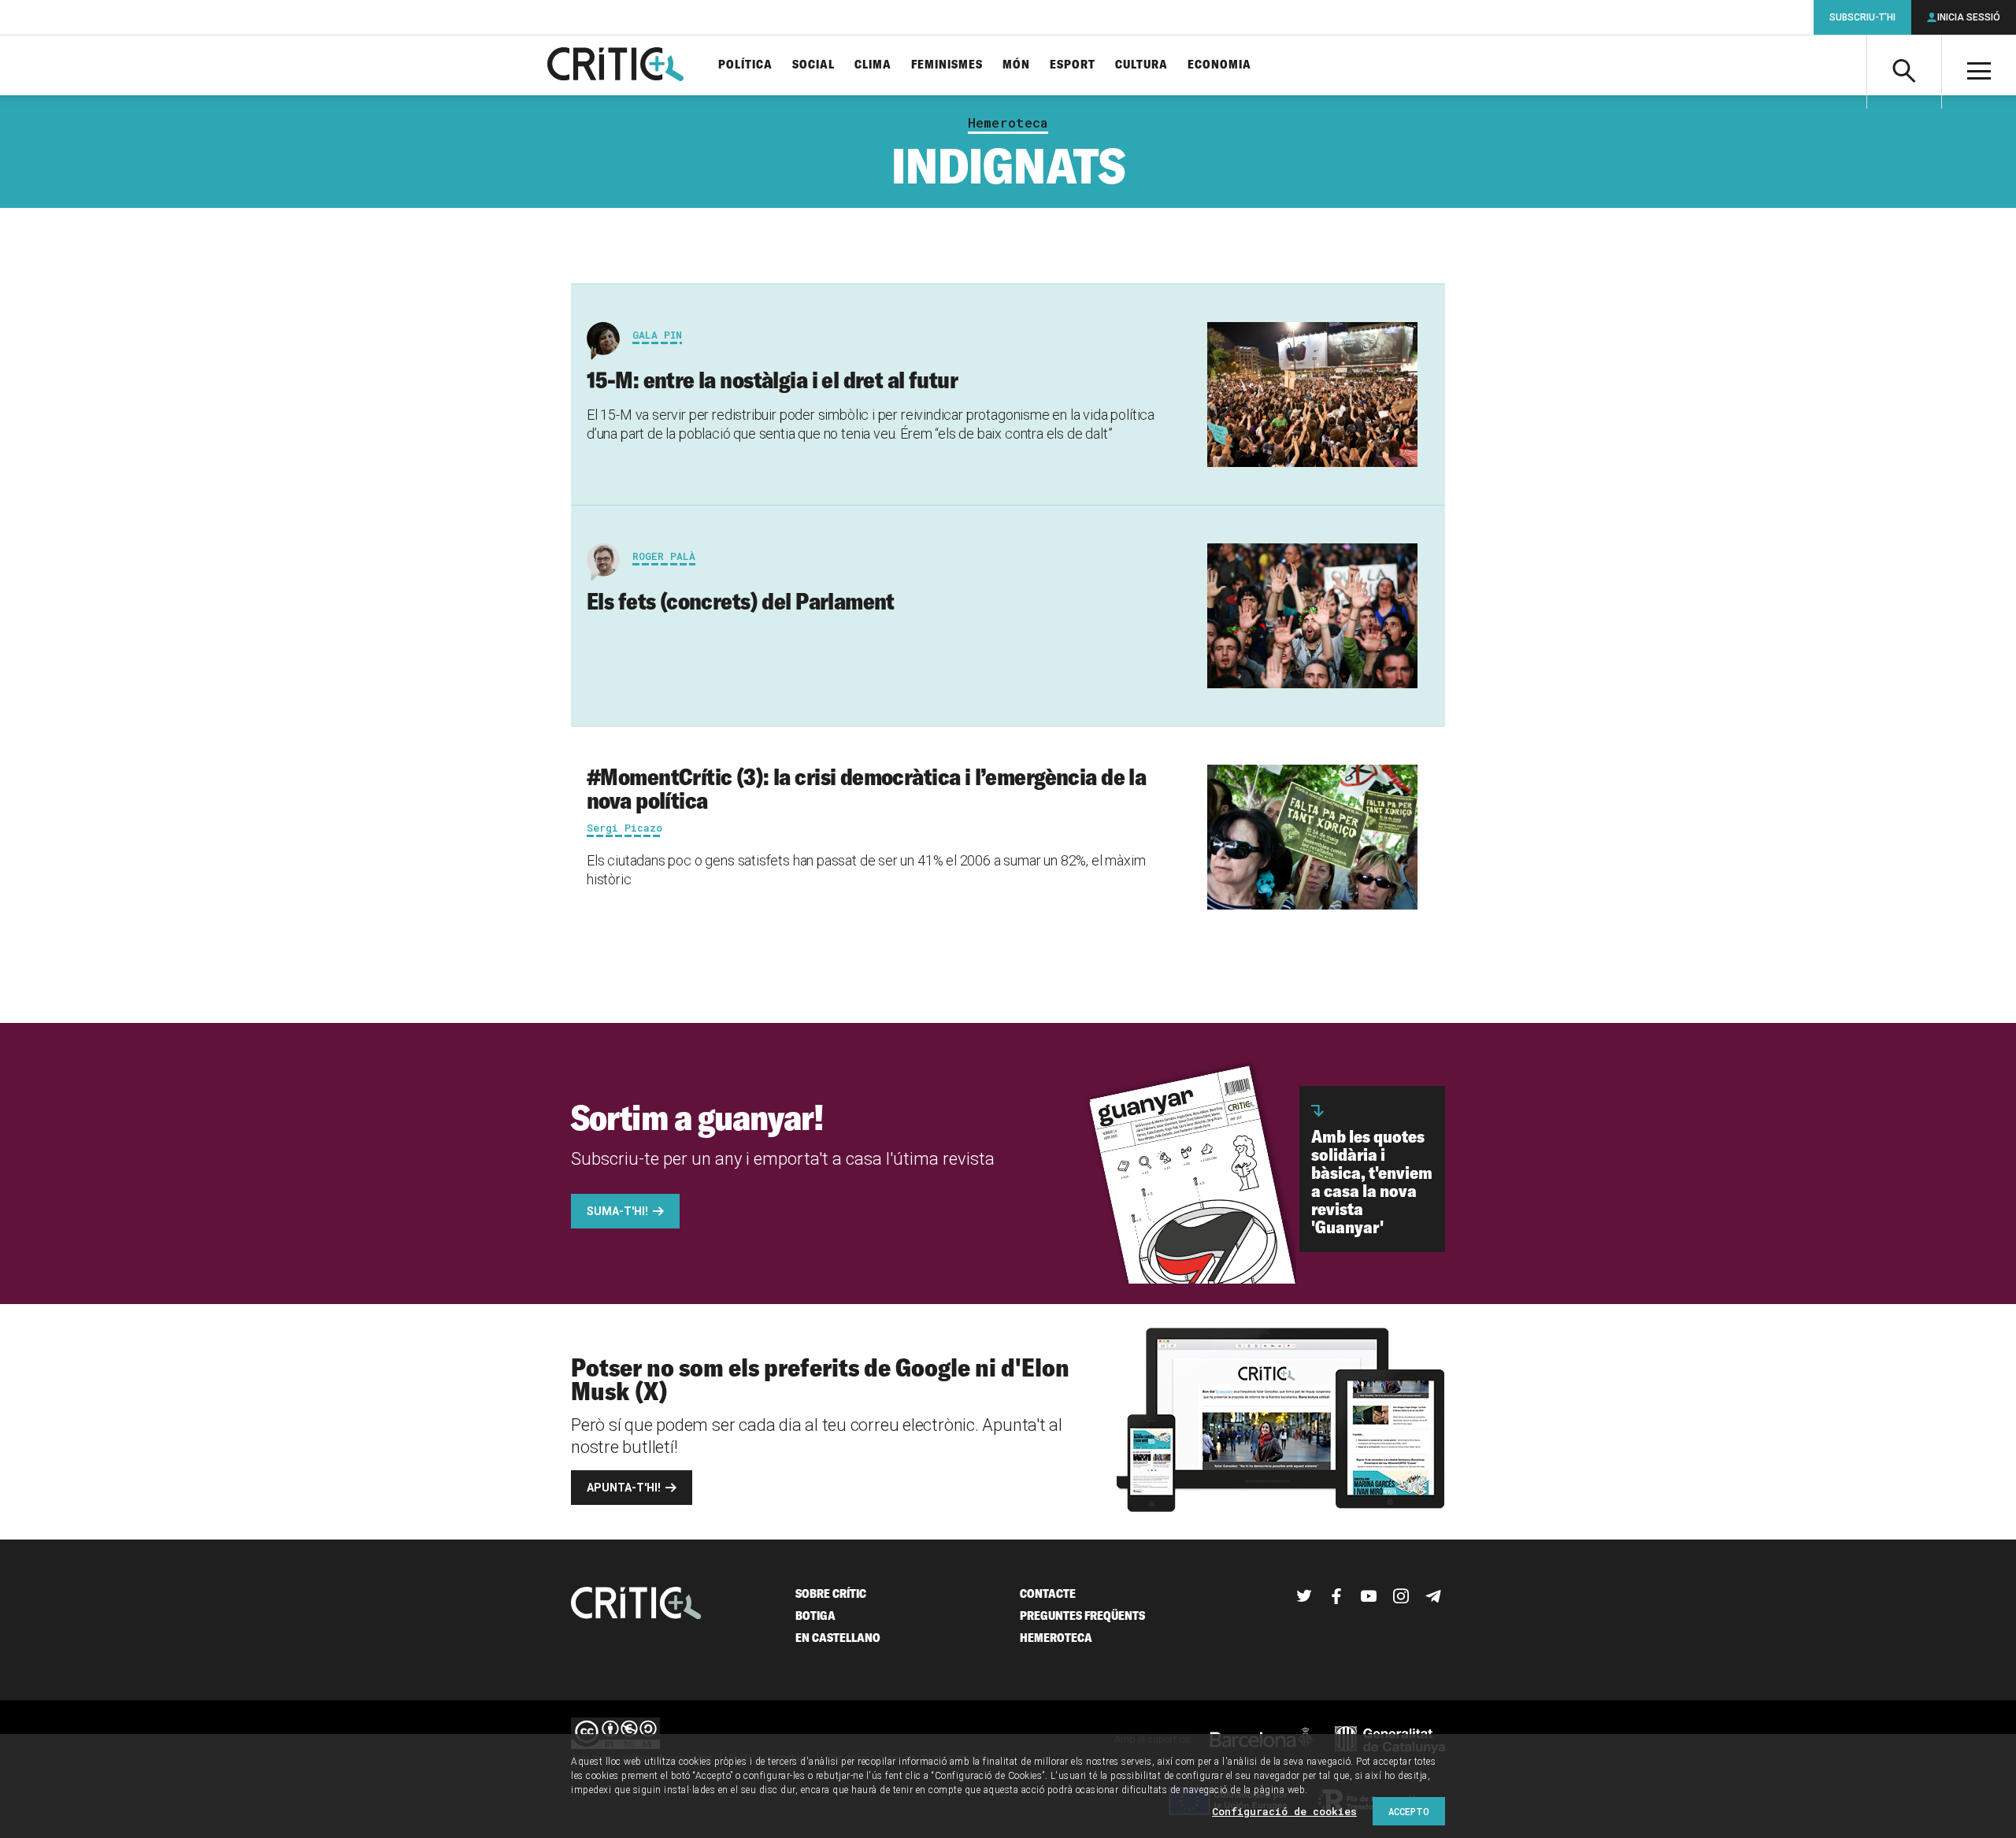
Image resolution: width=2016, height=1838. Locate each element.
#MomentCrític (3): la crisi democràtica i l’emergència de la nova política (866, 788)
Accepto (1409, 1811)
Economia (1219, 65)
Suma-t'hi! (617, 1211)
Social (813, 65)
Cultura (1141, 65)
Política (745, 65)
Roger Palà (664, 556)
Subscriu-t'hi (1862, 17)
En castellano (838, 1638)
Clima (873, 65)
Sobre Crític (831, 1593)
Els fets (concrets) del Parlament (741, 601)
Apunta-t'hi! (624, 1488)
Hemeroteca (1008, 123)
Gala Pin (657, 335)
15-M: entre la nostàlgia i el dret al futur (772, 380)
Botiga (815, 1616)
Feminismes (947, 65)
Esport (1073, 65)
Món (1016, 65)
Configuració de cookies (1284, 1811)
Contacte (1048, 1593)
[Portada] (615, 65)
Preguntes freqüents (1082, 1616)
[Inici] (636, 1605)
